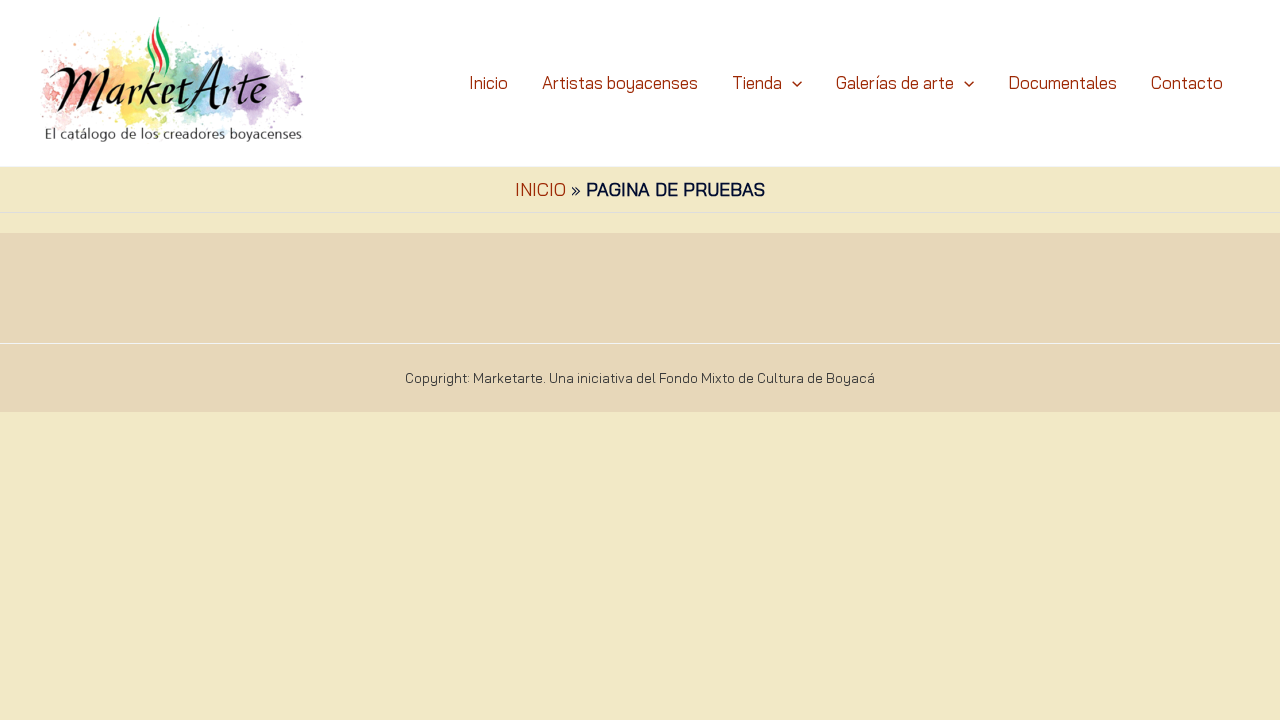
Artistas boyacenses (620, 82)
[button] (792, 83)
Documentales (1062, 82)
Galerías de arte (895, 82)
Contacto (1187, 82)
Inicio (488, 82)
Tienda (757, 82)
